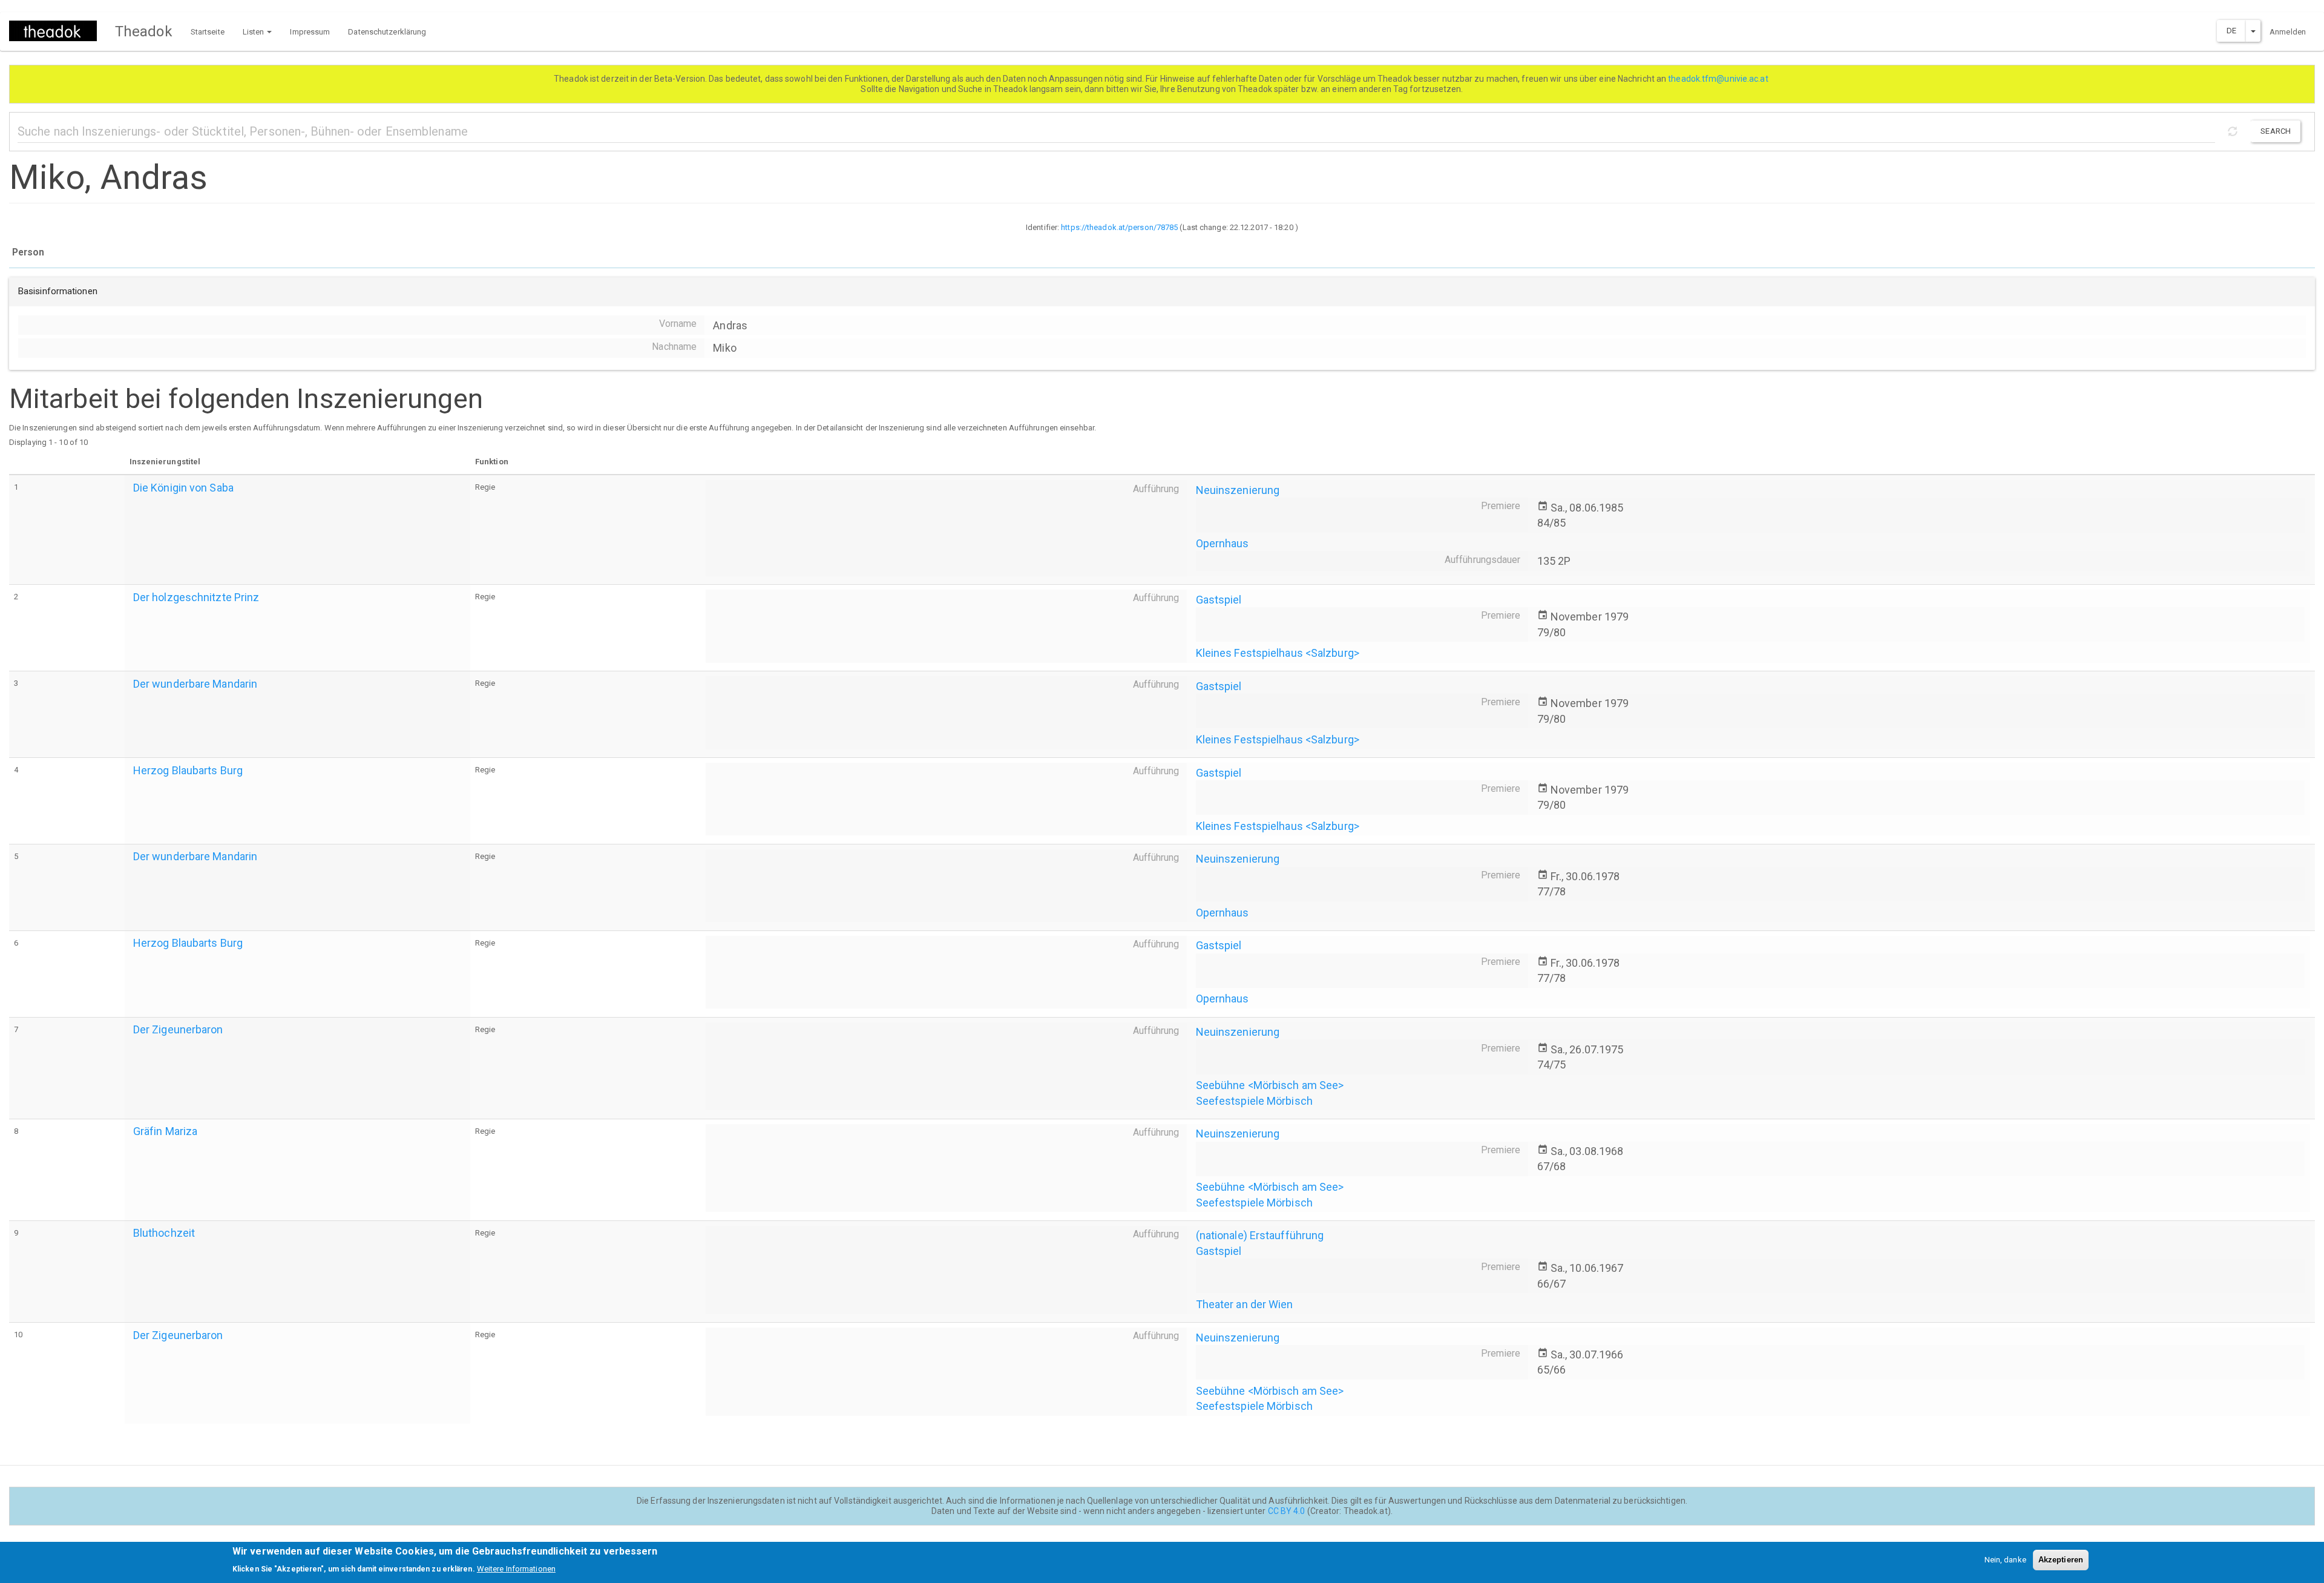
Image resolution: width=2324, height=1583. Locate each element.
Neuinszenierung (1238, 490)
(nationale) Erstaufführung (1260, 1235)
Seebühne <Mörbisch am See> (1270, 1085)
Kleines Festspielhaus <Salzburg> (1278, 653)
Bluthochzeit (164, 1233)
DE (2231, 31)
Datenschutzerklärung (387, 32)
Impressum (310, 32)
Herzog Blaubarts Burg (188, 770)
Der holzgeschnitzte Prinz (196, 597)
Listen (254, 32)
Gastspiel (1219, 600)
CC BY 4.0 (1287, 1511)
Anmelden (2288, 32)
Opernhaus (1223, 543)
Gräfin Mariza (165, 1131)
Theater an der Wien (1245, 1304)
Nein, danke (2005, 1560)
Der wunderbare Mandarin (195, 684)
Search (2276, 131)
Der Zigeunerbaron (178, 1029)
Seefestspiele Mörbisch (1254, 1101)
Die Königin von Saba (183, 488)
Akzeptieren (2061, 1560)
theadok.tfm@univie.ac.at (1719, 79)
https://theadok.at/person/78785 (1119, 227)
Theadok (144, 31)
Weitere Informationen (516, 1568)
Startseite (208, 32)
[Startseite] (57, 31)
